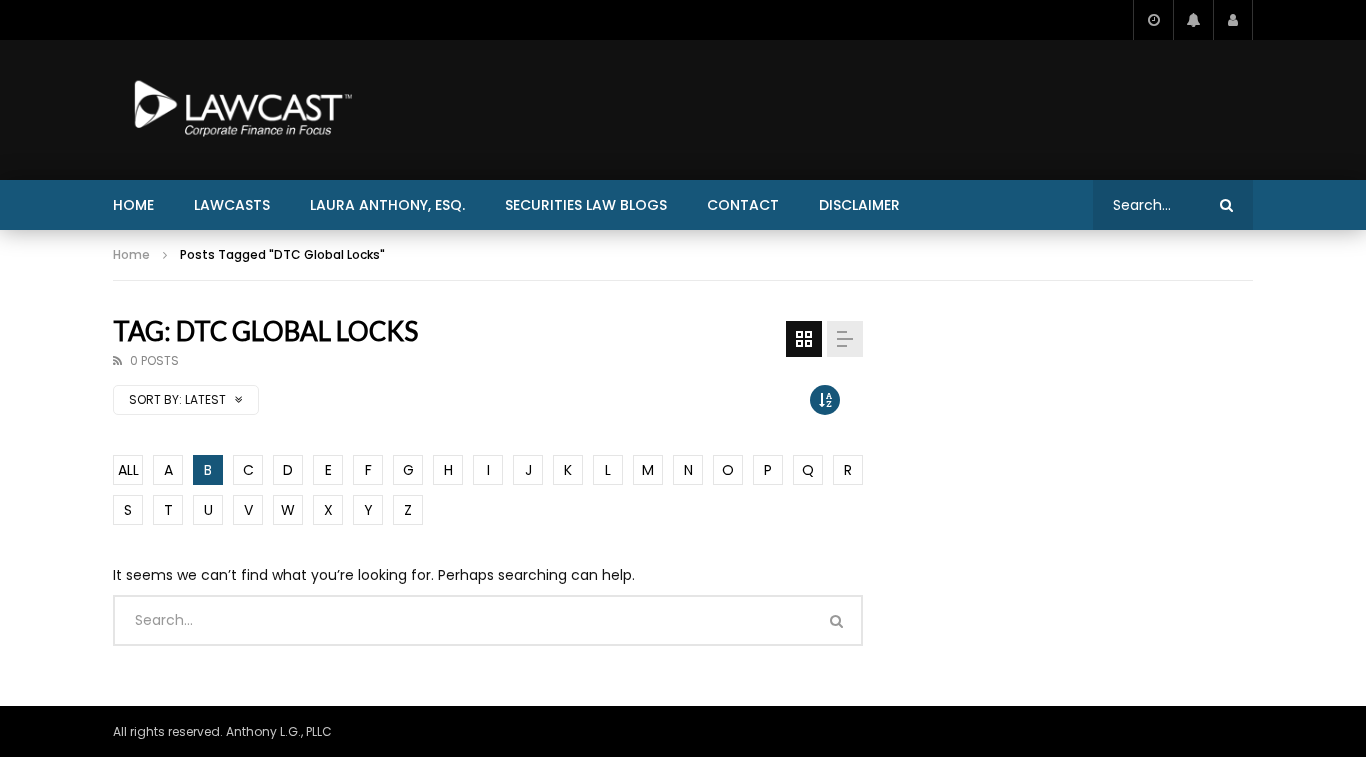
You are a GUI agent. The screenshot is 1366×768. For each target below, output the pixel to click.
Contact (743, 205)
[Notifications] (1193, 20)
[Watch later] (1153, 20)
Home (133, 205)
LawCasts (232, 205)
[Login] (1233, 20)
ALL (128, 470)
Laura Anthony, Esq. (387, 205)
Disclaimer (859, 205)
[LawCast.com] (239, 110)
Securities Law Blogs (586, 205)
